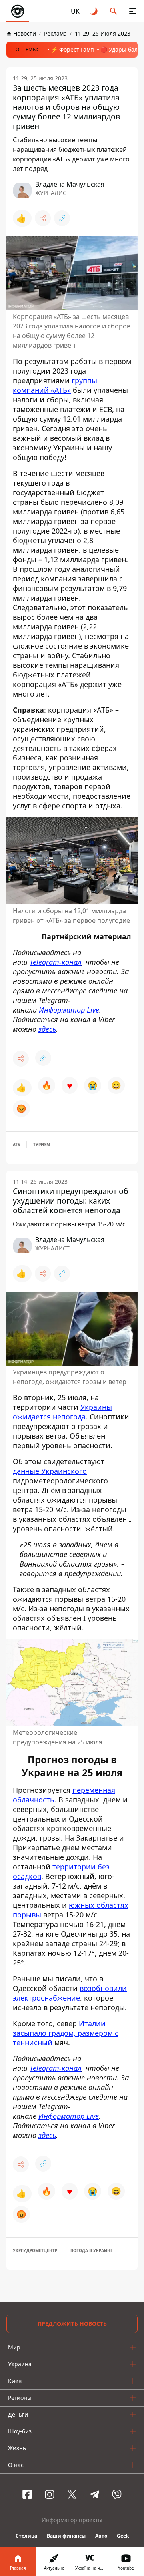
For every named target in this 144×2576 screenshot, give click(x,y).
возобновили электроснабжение (70, 1993)
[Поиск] (114, 11)
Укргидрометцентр (35, 2250)
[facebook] (27, 2494)
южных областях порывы (71, 1909)
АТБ (16, 1145)
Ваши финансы (66, 2536)
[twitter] (72, 2494)
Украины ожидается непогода (62, 1412)
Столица (26, 2536)
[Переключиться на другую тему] (94, 11)
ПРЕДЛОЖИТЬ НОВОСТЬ (72, 2324)
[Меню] (133, 11)
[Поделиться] (43, 218)
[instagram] (50, 2494)
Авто (101, 2536)
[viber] (117, 2494)
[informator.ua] (18, 11)
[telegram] (94, 2494)
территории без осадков (61, 1871)
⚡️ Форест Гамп (72, 49)
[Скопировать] (62, 218)
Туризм (42, 1145)
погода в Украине (92, 2250)
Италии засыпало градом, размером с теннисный (66, 2033)
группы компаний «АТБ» (55, 385)
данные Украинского (50, 1471)
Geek (123, 2536)
